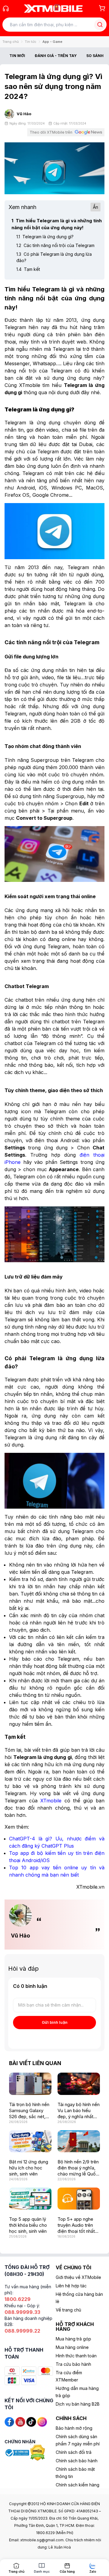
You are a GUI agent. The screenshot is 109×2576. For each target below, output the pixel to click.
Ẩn (96, 207)
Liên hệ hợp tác (71, 2286)
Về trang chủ (68, 2310)
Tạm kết (28, 269)
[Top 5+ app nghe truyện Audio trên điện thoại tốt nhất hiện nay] (79, 2199)
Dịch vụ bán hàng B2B (78, 2404)
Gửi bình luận (55, 2022)
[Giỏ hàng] (102, 8)
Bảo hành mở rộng (74, 2428)
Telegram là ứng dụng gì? (45, 237)
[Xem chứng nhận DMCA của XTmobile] (38, 2452)
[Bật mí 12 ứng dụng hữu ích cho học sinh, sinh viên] (30, 2141)
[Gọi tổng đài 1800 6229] (6, 8)
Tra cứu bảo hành (73, 2364)
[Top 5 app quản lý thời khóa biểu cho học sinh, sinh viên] (30, 2199)
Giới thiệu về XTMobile (78, 2277)
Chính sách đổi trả (74, 2452)
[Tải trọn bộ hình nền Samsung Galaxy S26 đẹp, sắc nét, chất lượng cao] (30, 2084)
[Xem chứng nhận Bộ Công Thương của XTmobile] (17, 2452)
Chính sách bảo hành (77, 2461)
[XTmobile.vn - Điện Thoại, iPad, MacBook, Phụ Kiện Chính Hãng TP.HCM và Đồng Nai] (53, 8)
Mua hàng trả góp (73, 2339)
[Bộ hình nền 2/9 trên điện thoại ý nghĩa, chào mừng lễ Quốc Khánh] (79, 2141)
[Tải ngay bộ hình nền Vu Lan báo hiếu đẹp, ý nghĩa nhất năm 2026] (79, 2084)
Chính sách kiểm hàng (78, 2485)
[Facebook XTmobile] (9, 2421)
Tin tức (31, 42)
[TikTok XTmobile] (31, 2421)
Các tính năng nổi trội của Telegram (55, 245)
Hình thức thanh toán (76, 2356)
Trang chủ (11, 42)
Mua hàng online (72, 2347)
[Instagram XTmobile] (42, 2421)
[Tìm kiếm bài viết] (100, 25)
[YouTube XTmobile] (20, 2421)
